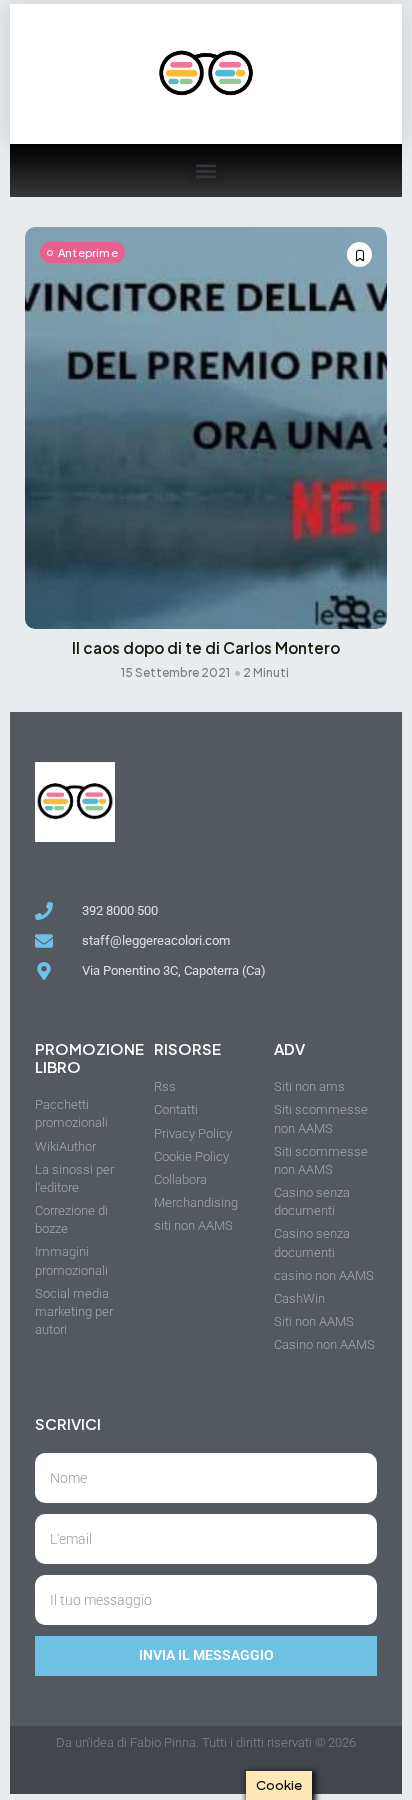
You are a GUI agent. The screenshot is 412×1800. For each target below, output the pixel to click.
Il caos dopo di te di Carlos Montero (206, 647)
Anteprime (88, 252)
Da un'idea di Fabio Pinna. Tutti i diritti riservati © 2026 (206, 1742)
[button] (206, 170)
